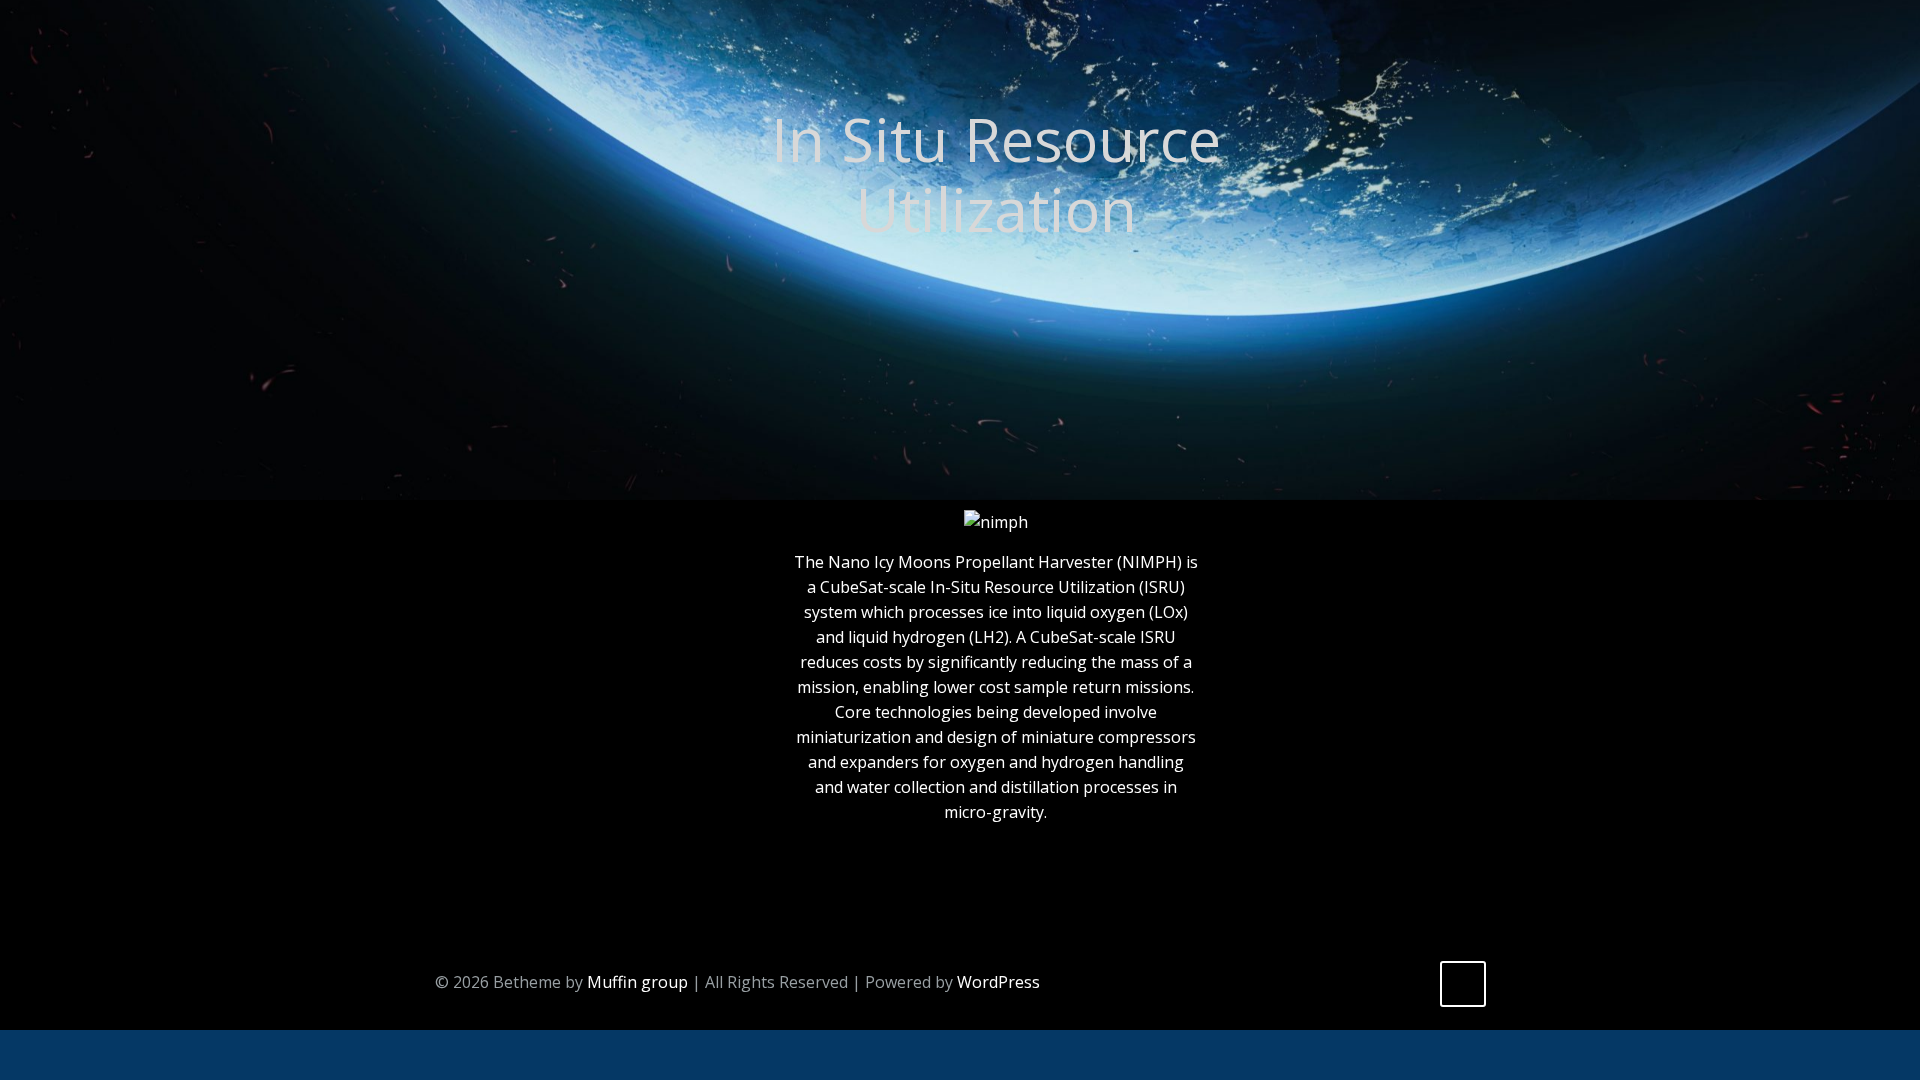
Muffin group (637, 982)
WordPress (998, 982)
